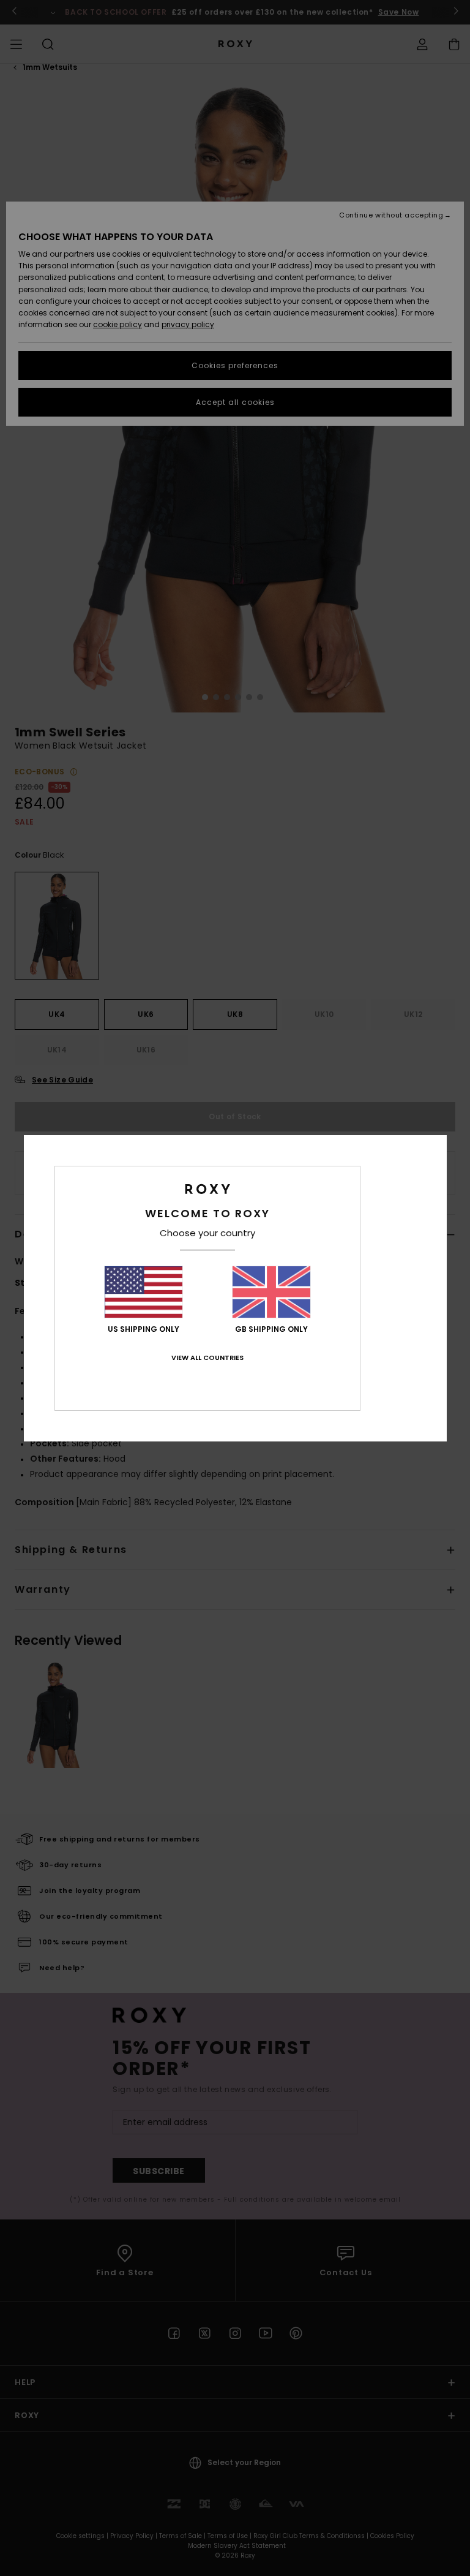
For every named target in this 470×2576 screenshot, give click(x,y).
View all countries (207, 1358)
